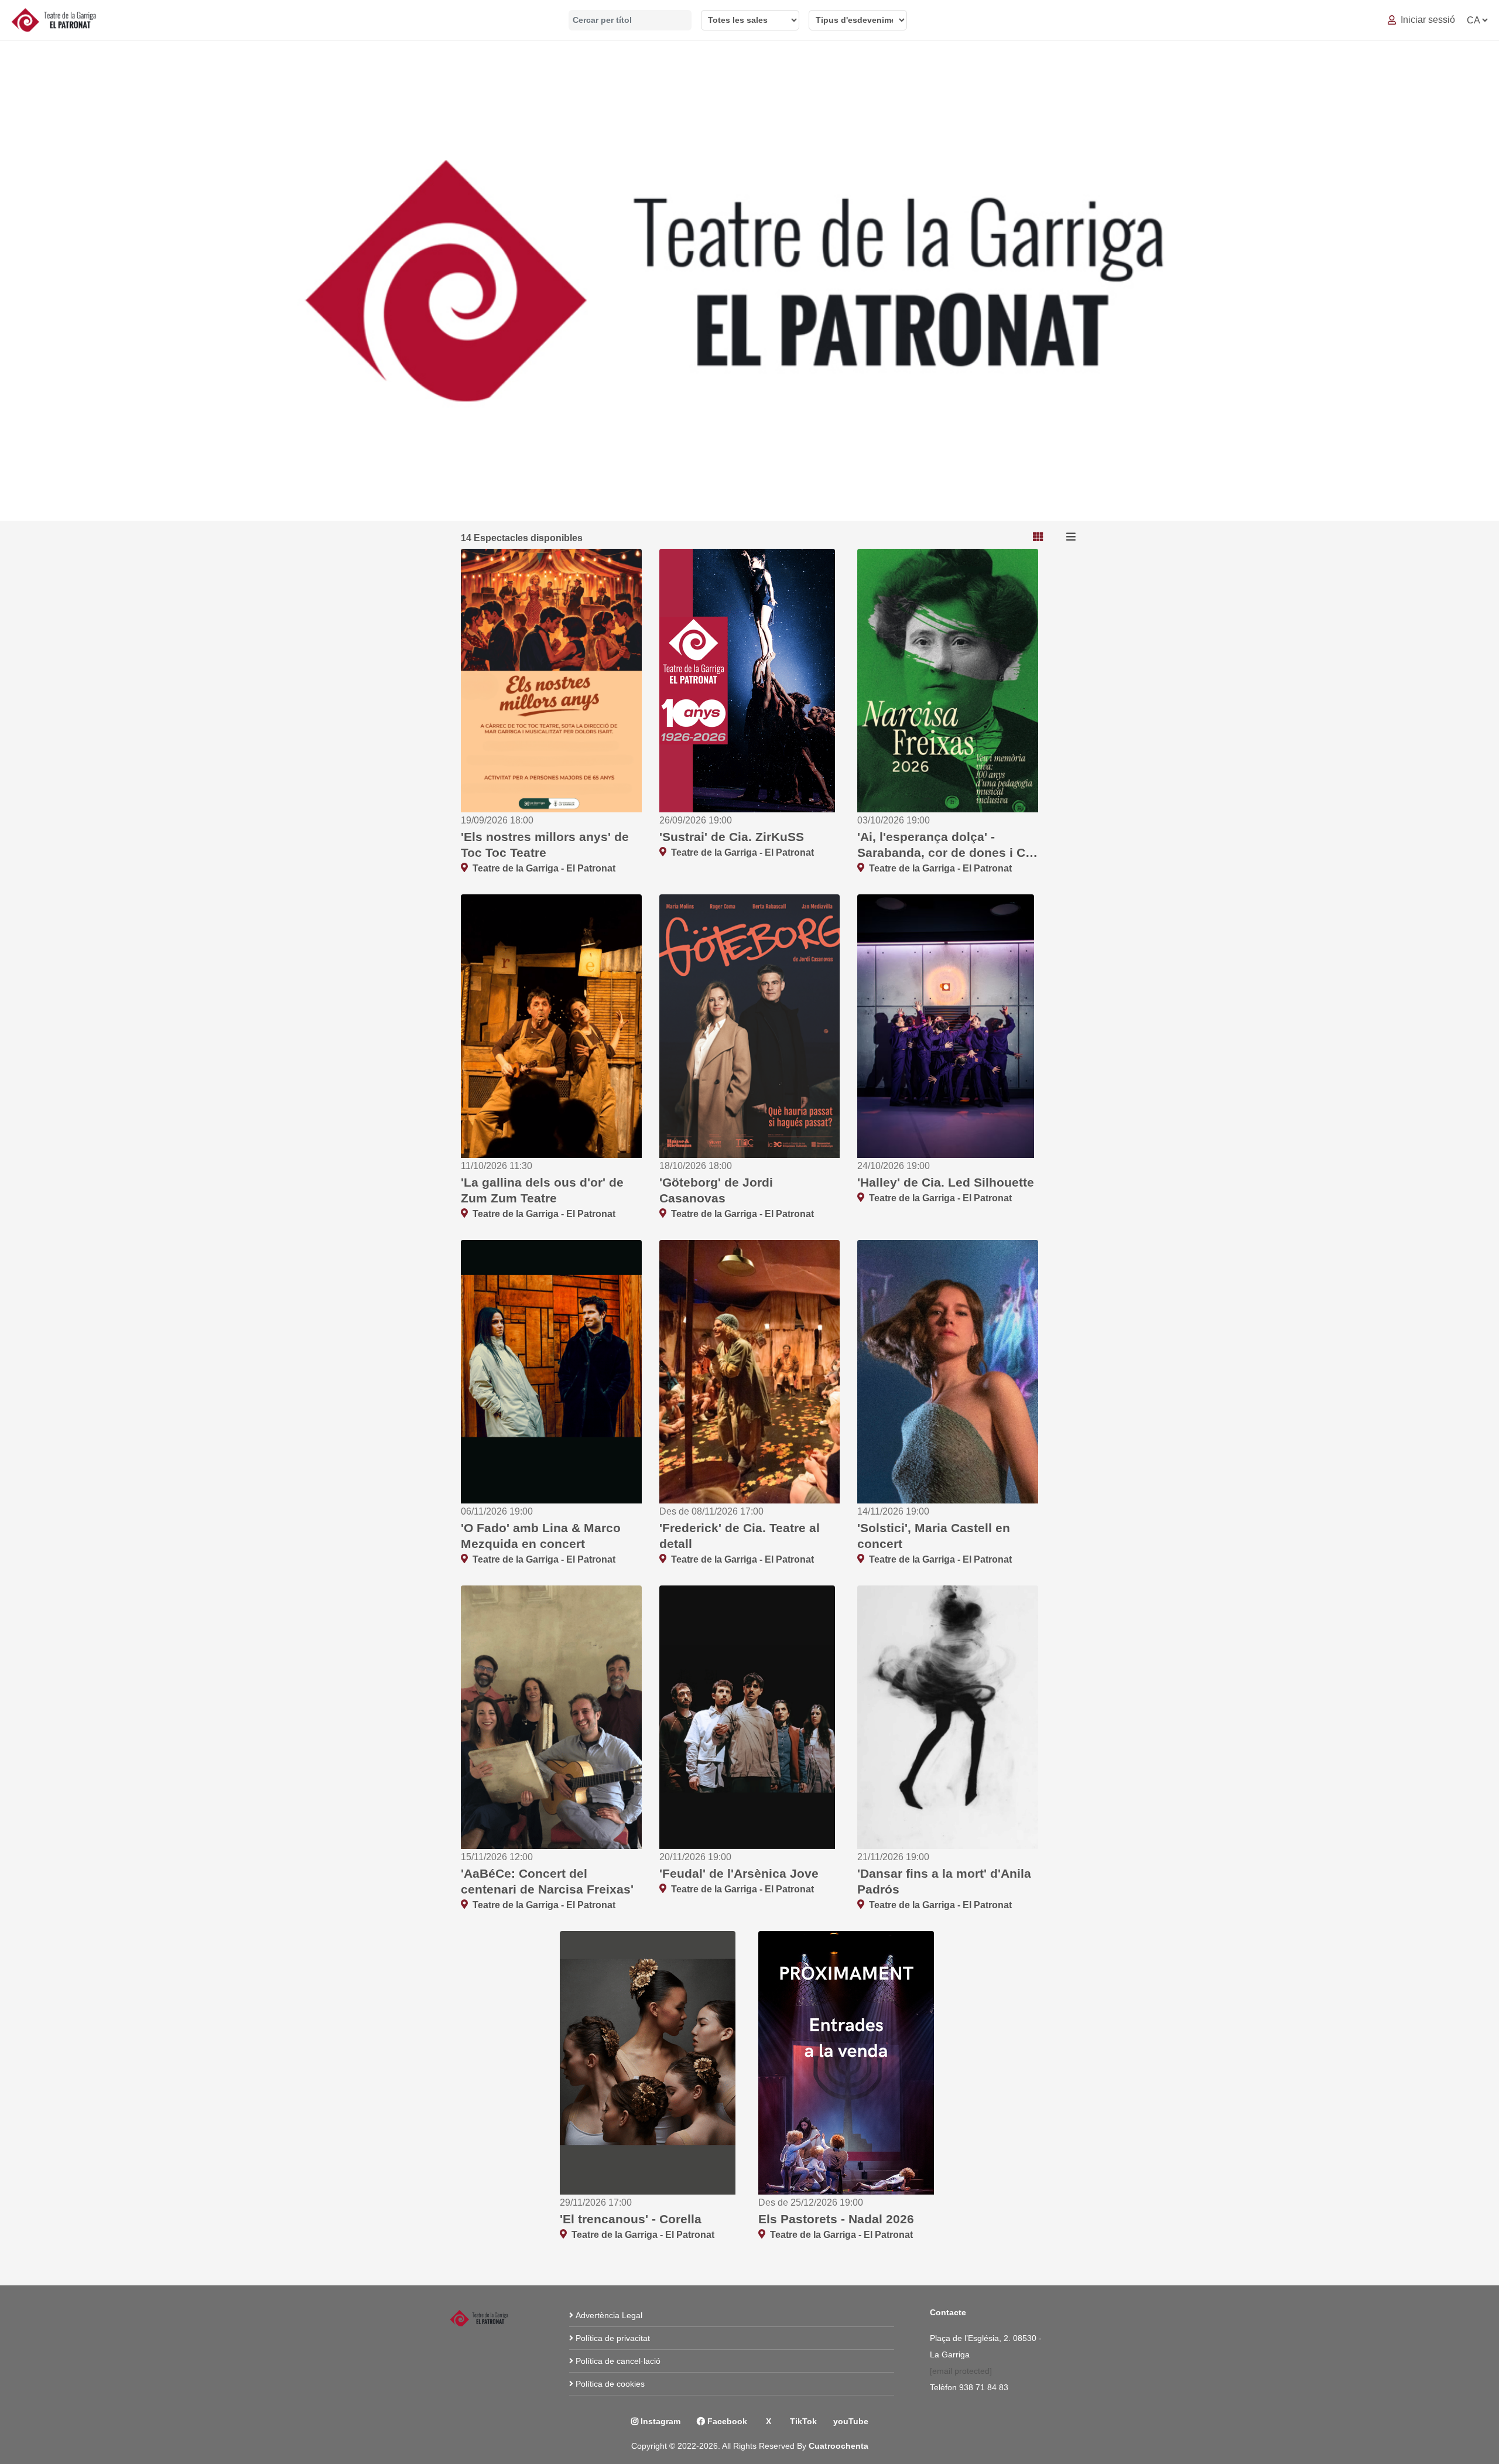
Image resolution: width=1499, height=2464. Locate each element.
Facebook (726, 2421)
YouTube (851, 2421)
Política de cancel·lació (618, 2361)
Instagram (659, 2421)
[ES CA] (1477, 20)
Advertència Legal (609, 2315)
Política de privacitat (613, 2338)
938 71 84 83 (985, 2387)
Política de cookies (610, 2384)
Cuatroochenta (839, 2446)
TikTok (802, 2421)
